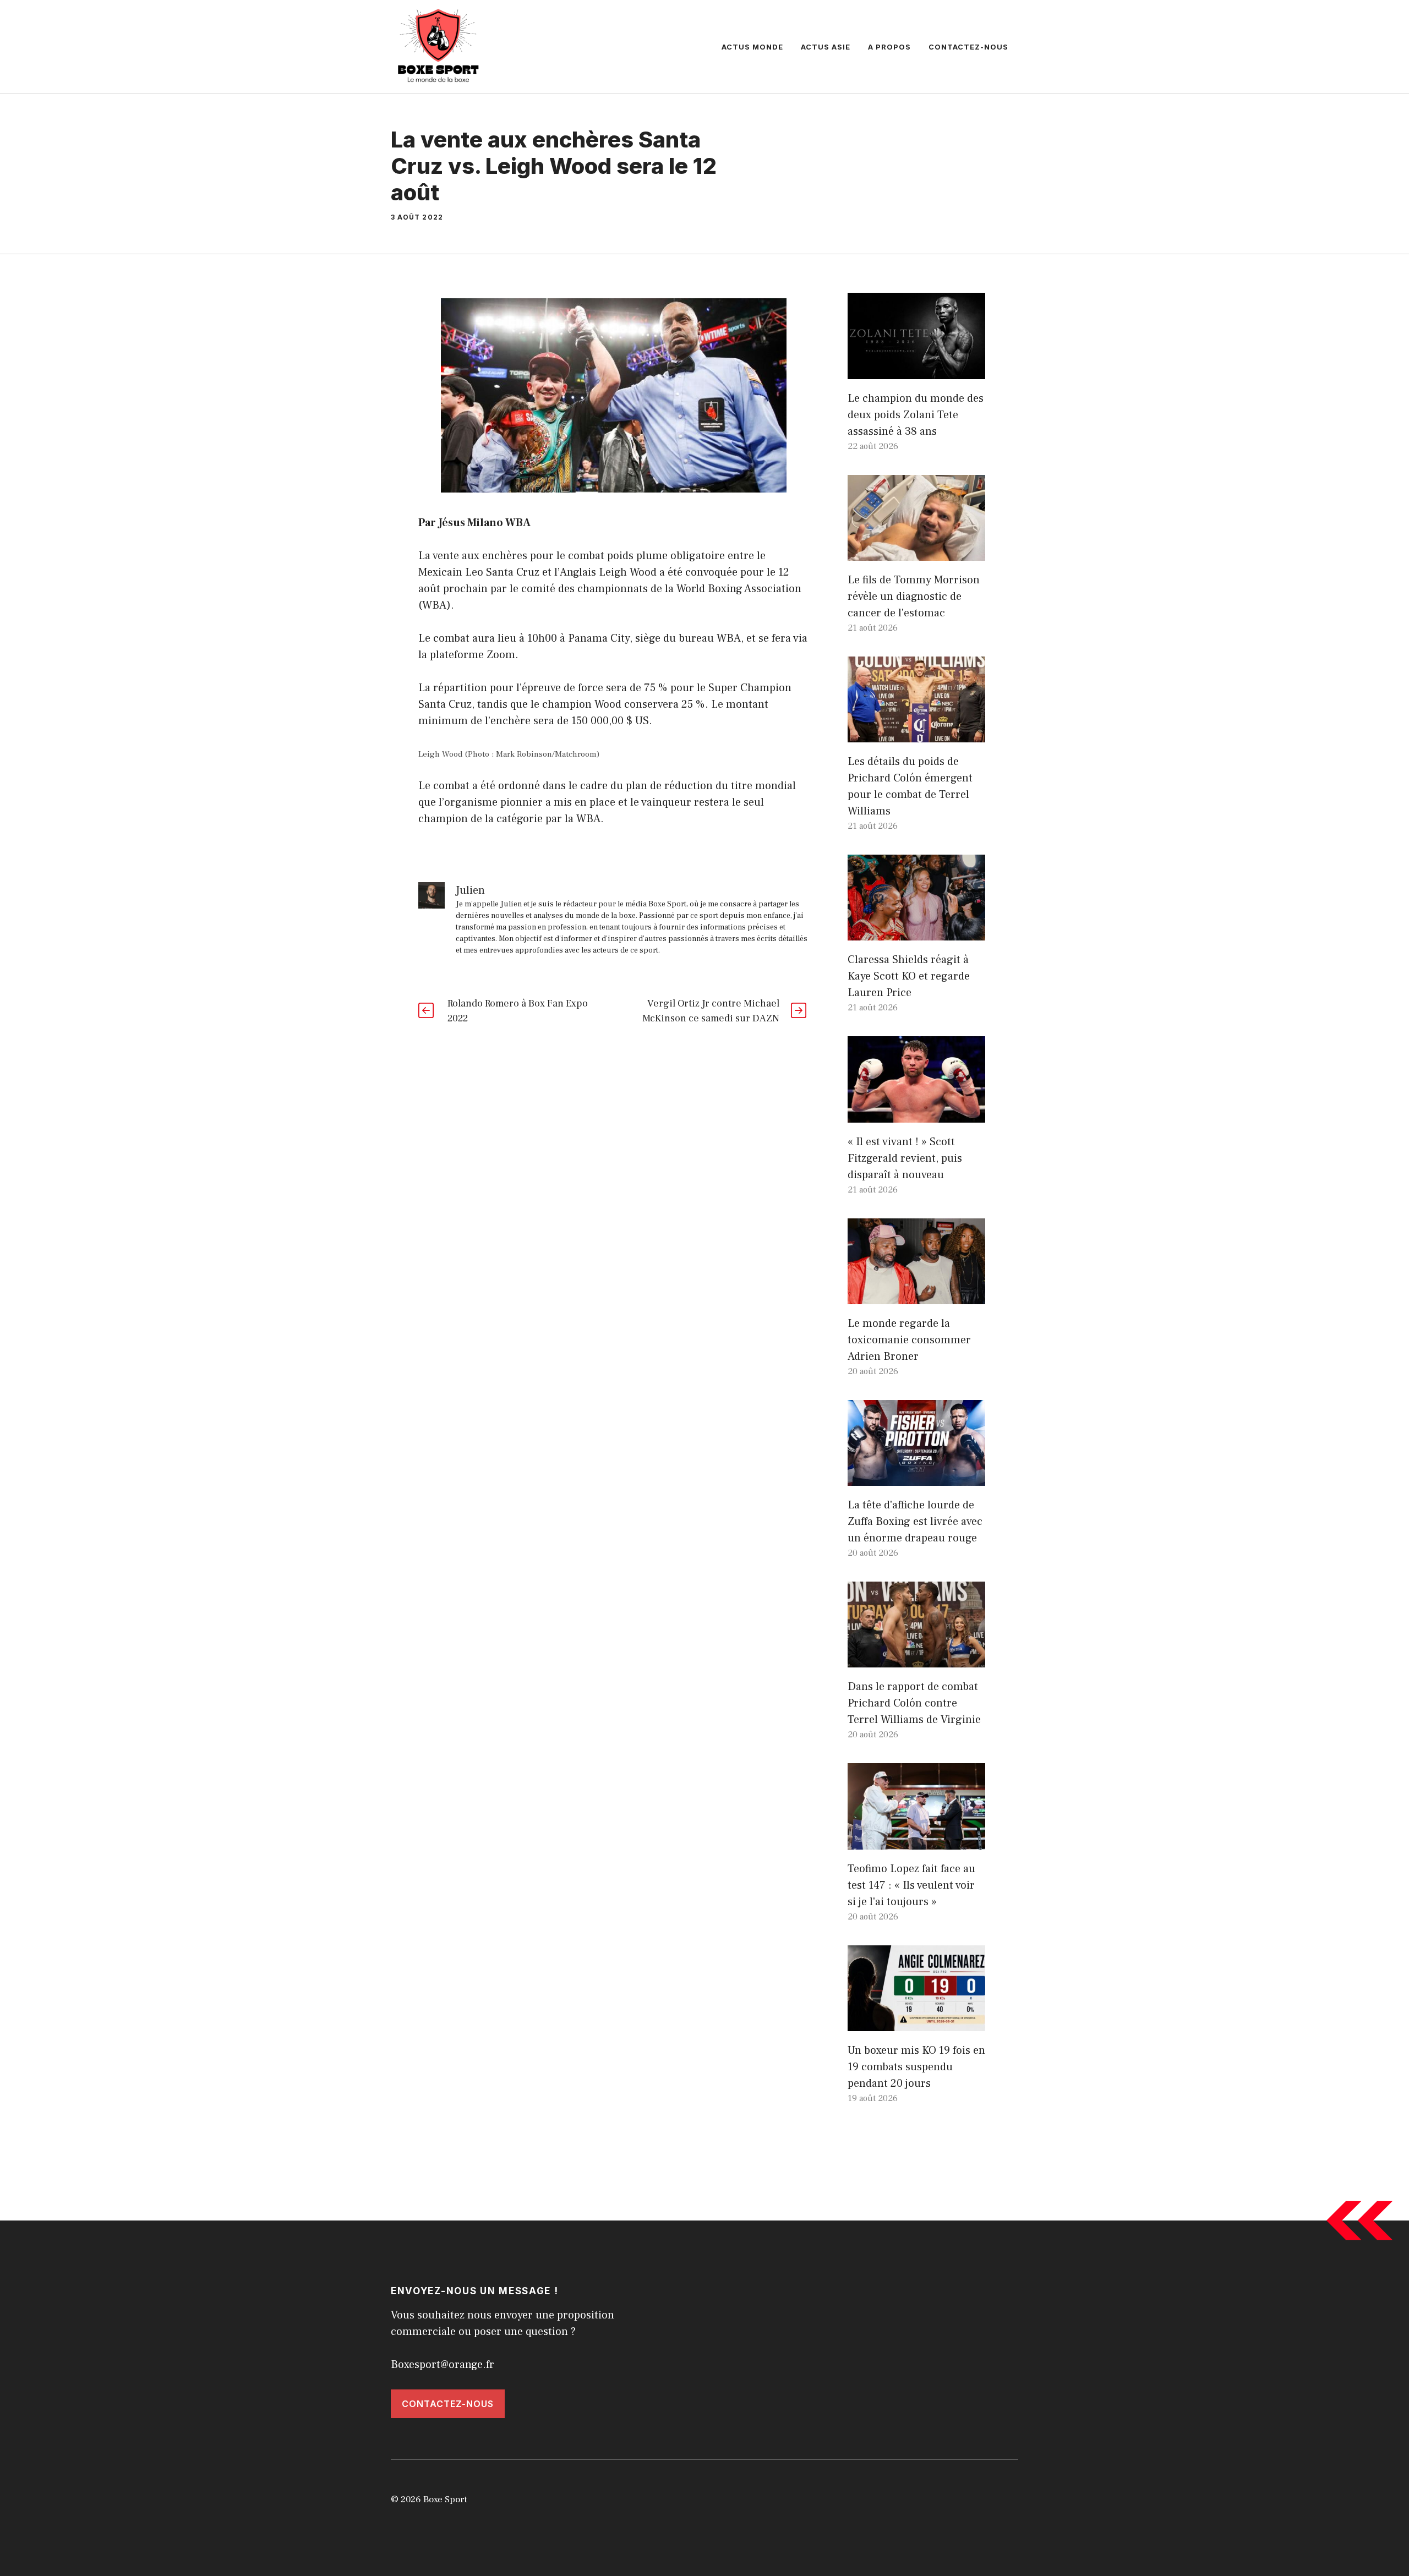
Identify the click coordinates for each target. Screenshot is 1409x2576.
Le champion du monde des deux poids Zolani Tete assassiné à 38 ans (916, 415)
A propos (889, 47)
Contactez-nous (968, 47)
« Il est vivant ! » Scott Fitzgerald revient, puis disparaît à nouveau (905, 1158)
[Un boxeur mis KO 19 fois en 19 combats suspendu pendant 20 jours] (916, 2023)
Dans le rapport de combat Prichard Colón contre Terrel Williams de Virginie (914, 1703)
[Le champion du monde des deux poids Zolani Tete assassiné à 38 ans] (916, 371)
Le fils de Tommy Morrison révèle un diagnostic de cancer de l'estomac (914, 597)
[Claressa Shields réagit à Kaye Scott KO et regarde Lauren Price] (916, 932)
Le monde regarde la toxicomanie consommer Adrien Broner (909, 1340)
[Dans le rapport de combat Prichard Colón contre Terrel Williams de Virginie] (916, 1659)
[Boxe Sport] (439, 46)
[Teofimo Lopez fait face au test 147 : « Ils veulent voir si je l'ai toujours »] (916, 1841)
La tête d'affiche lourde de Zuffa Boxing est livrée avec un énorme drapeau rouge (915, 1522)
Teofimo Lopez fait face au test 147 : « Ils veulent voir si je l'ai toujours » (911, 1885)
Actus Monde (752, 47)
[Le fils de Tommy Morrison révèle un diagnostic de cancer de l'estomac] (916, 553)
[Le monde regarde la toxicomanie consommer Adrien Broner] (916, 1296)
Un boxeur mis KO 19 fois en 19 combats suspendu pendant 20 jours (916, 2067)
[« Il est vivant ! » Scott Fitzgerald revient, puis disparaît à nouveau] (916, 1114)
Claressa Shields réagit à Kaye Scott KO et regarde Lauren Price (909, 976)
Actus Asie (826, 47)
